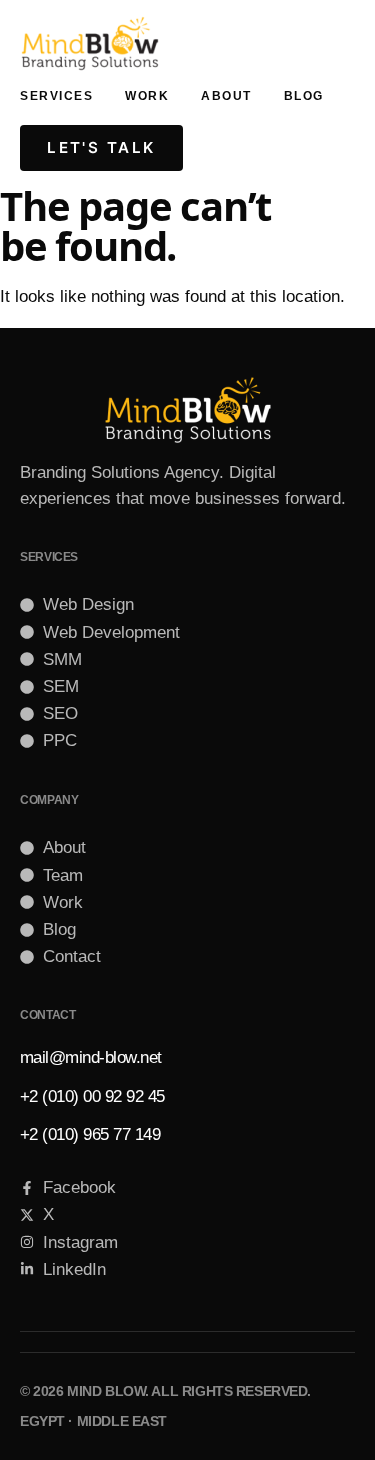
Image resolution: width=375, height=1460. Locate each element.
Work (147, 96)
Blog (304, 96)
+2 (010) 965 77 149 (90, 1134)
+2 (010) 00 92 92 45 (92, 1096)
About (226, 96)
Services (56, 96)
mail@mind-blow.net (91, 1057)
